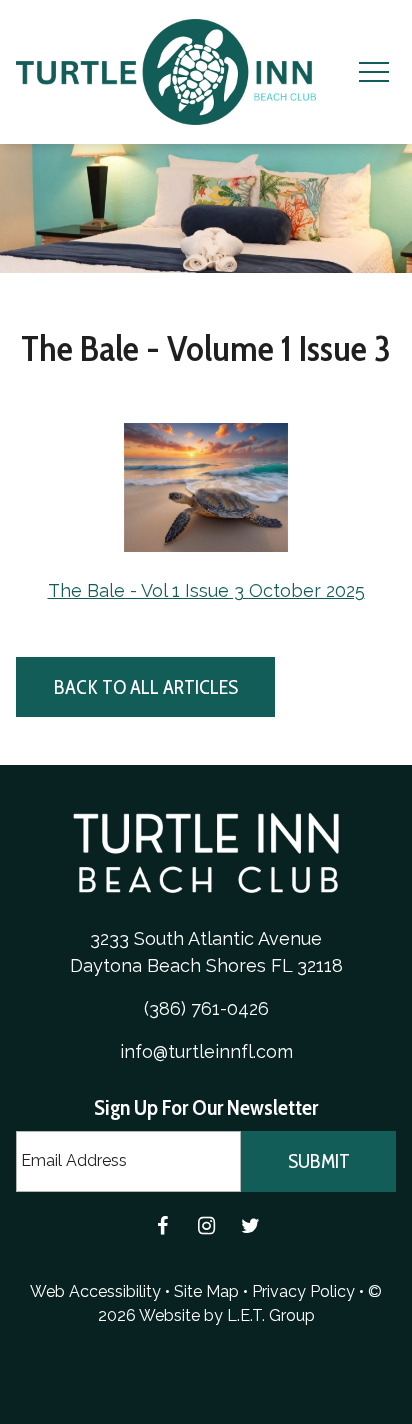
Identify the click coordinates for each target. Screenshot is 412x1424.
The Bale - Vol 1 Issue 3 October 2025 (206, 590)
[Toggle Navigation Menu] (373, 72)
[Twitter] (250, 1226)
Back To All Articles (146, 687)
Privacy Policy (303, 1291)
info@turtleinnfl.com (206, 1051)
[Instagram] (206, 1226)
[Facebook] (162, 1226)
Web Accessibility (95, 1291)
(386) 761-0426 (206, 1008)
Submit (319, 1161)
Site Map (206, 1291)
